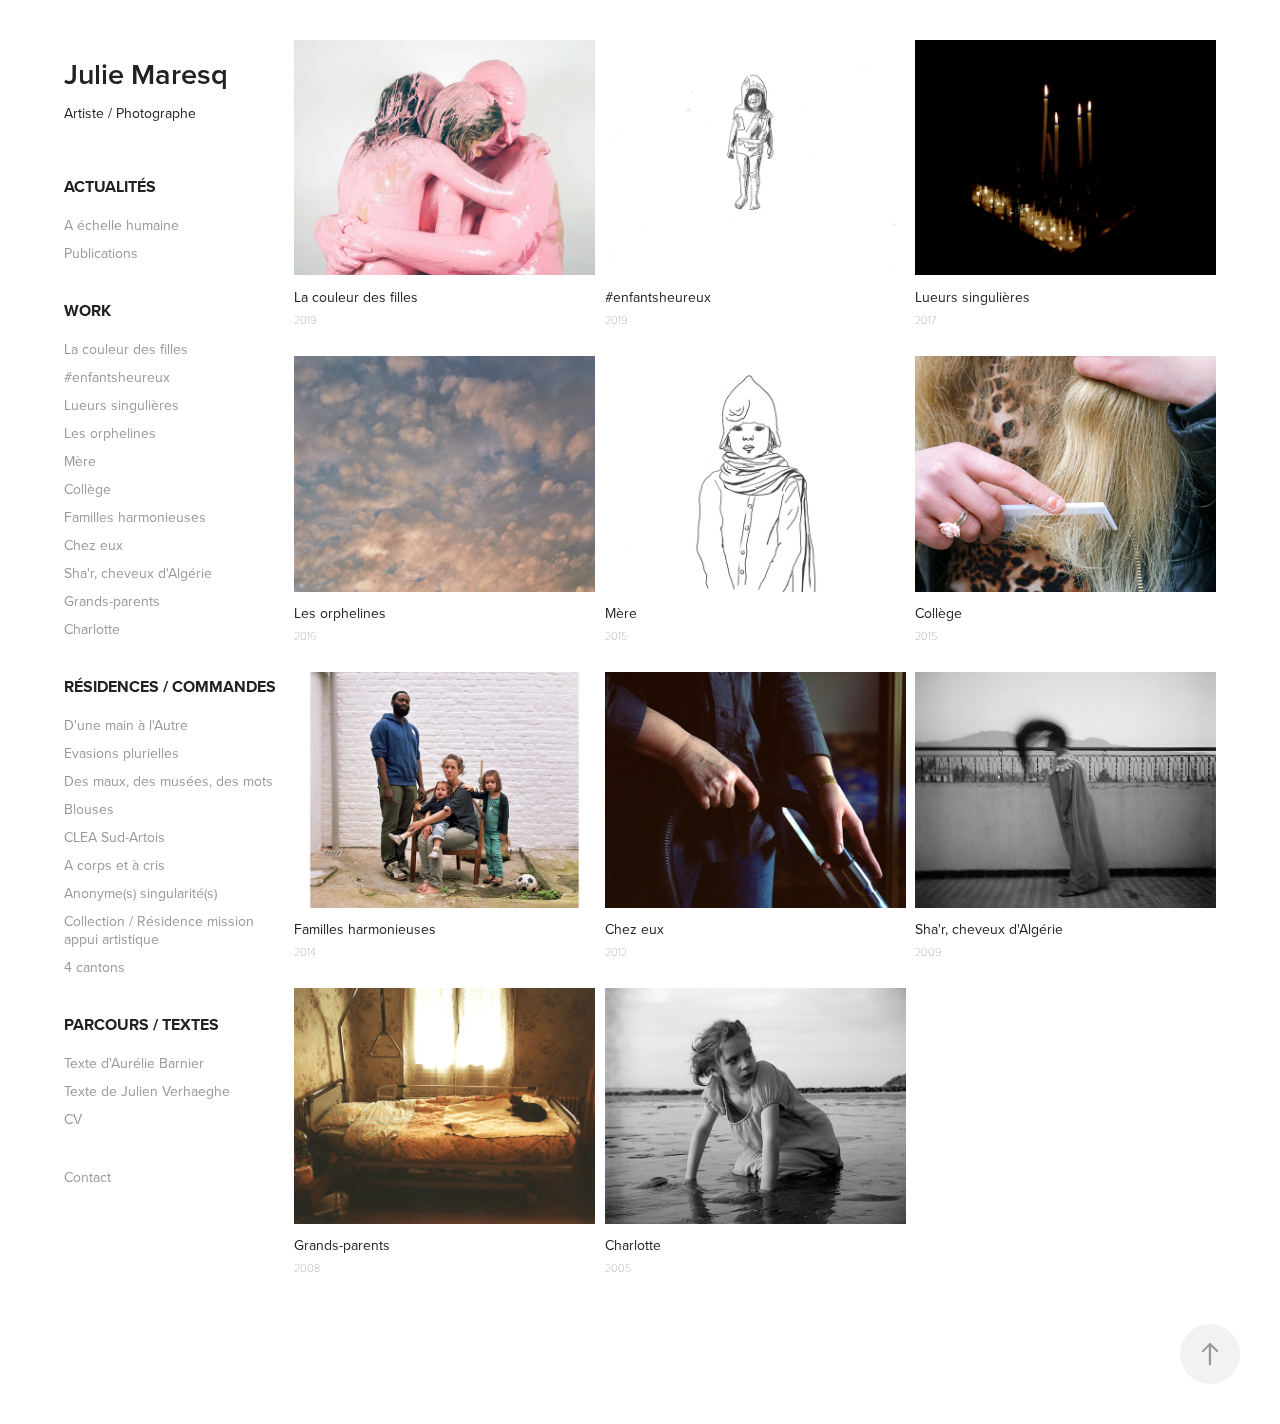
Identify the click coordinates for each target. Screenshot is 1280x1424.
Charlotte (92, 629)
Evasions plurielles (121, 753)
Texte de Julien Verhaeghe (147, 1091)
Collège (87, 489)
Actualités (110, 186)
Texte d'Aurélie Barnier (134, 1063)
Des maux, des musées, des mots (168, 781)
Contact (87, 1177)
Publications (101, 253)
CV (73, 1119)
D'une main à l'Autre (126, 725)
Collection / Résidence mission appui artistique (159, 930)
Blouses (89, 809)
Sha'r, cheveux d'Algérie (138, 573)
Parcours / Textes (141, 1024)
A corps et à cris (114, 865)
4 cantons (94, 967)
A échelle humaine (121, 225)
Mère (80, 461)
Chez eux (93, 545)
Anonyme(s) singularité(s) (140, 893)
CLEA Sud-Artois (114, 837)
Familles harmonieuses (135, 517)
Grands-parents (112, 601)
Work (87, 310)
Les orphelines (110, 433)
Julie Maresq (146, 73)
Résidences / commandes (170, 686)
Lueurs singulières (121, 405)
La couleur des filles (126, 349)
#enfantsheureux (117, 377)
